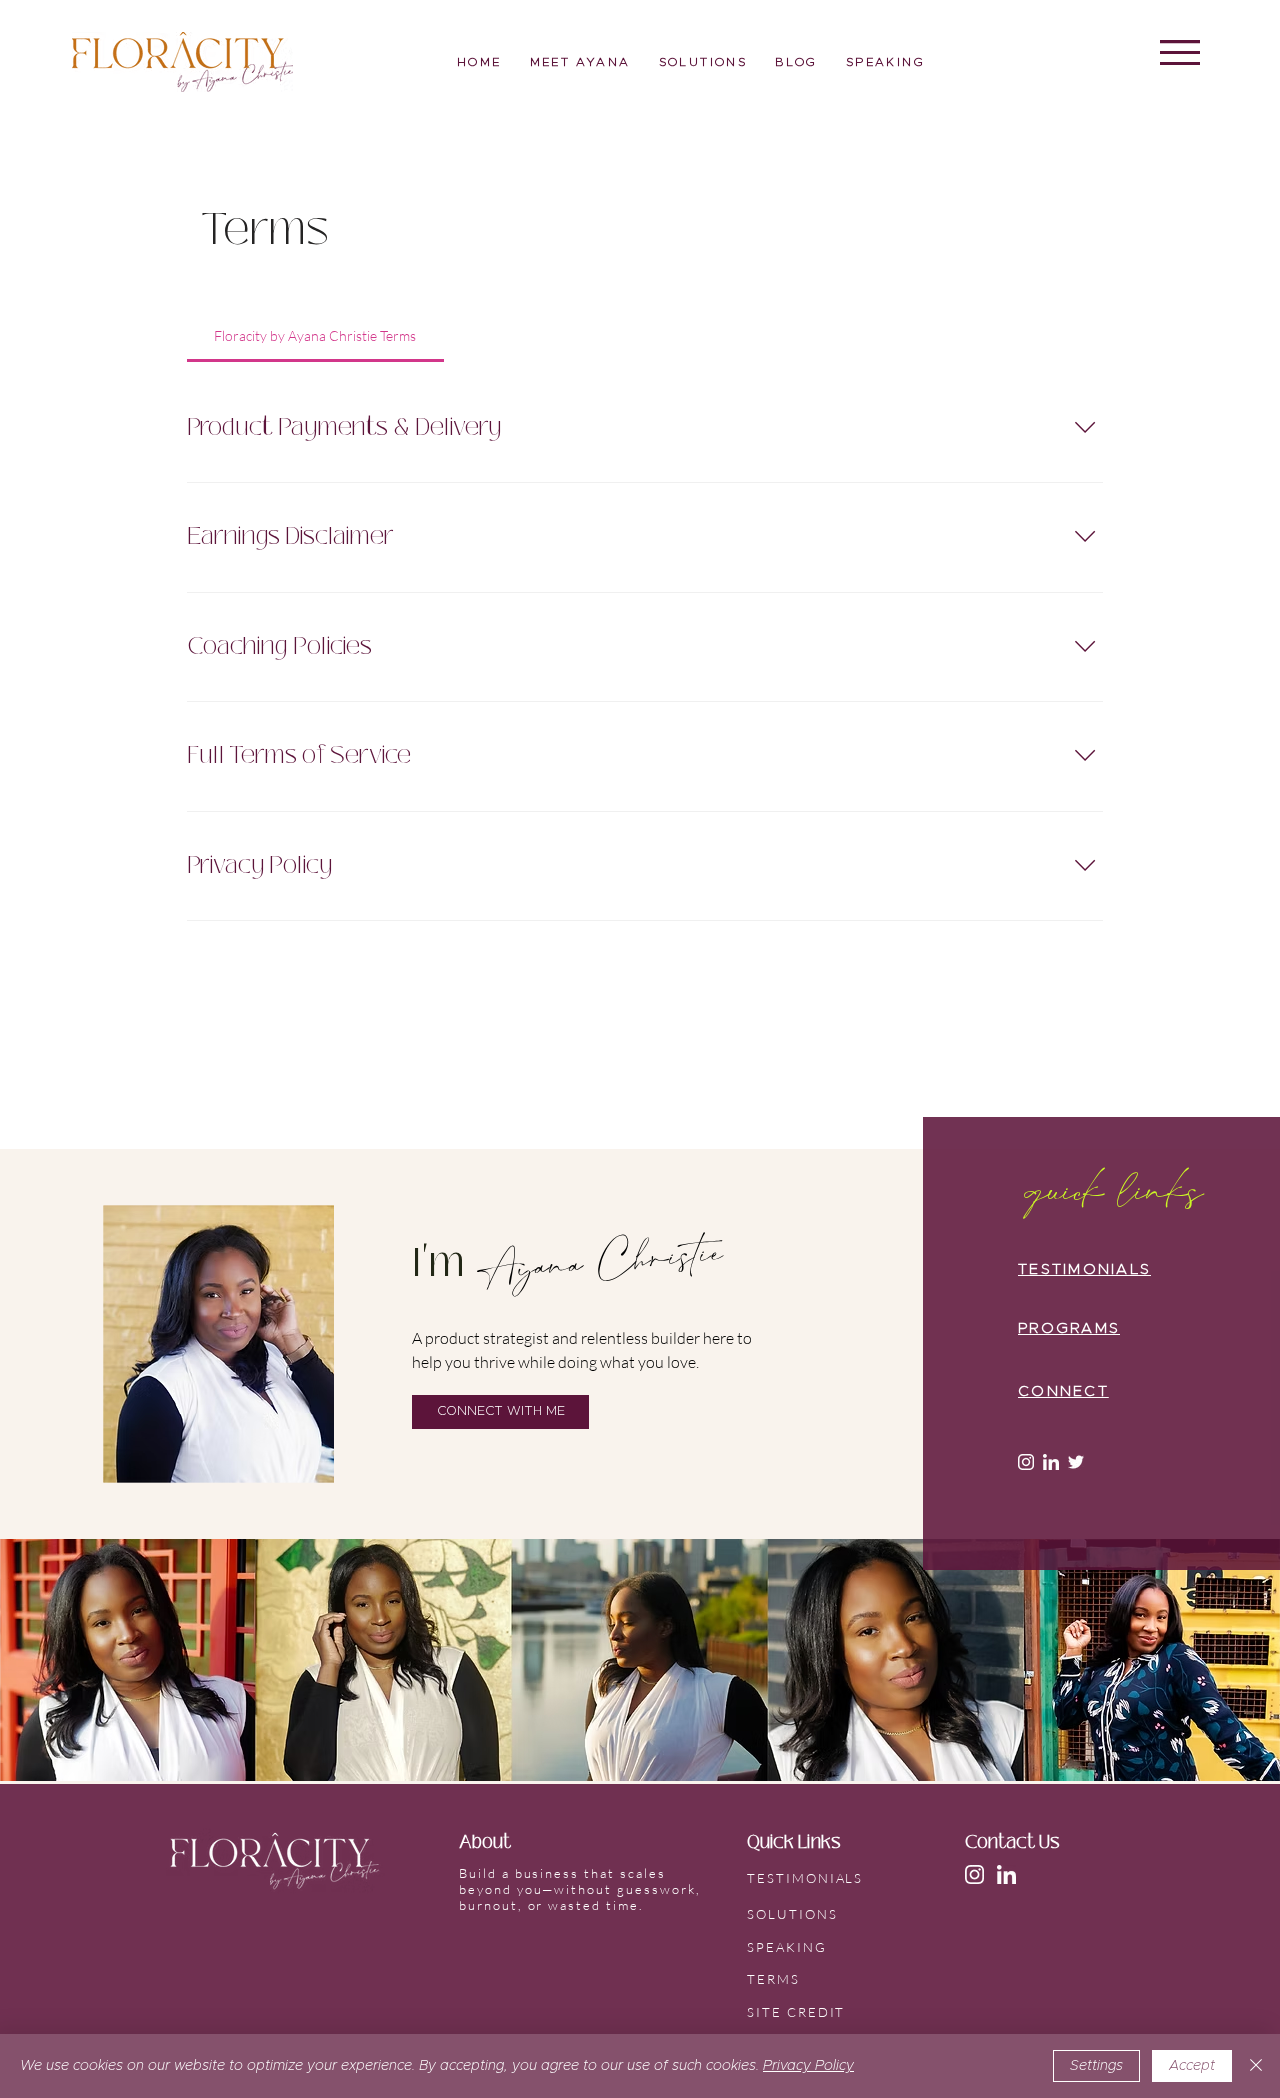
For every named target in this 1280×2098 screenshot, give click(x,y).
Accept (1192, 2066)
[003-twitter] (1076, 1462)
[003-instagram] (1026, 1462)
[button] (1180, 52)
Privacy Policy (808, 2066)
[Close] (1256, 2066)
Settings (1096, 2066)
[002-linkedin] (1051, 1462)
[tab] (315, 336)
